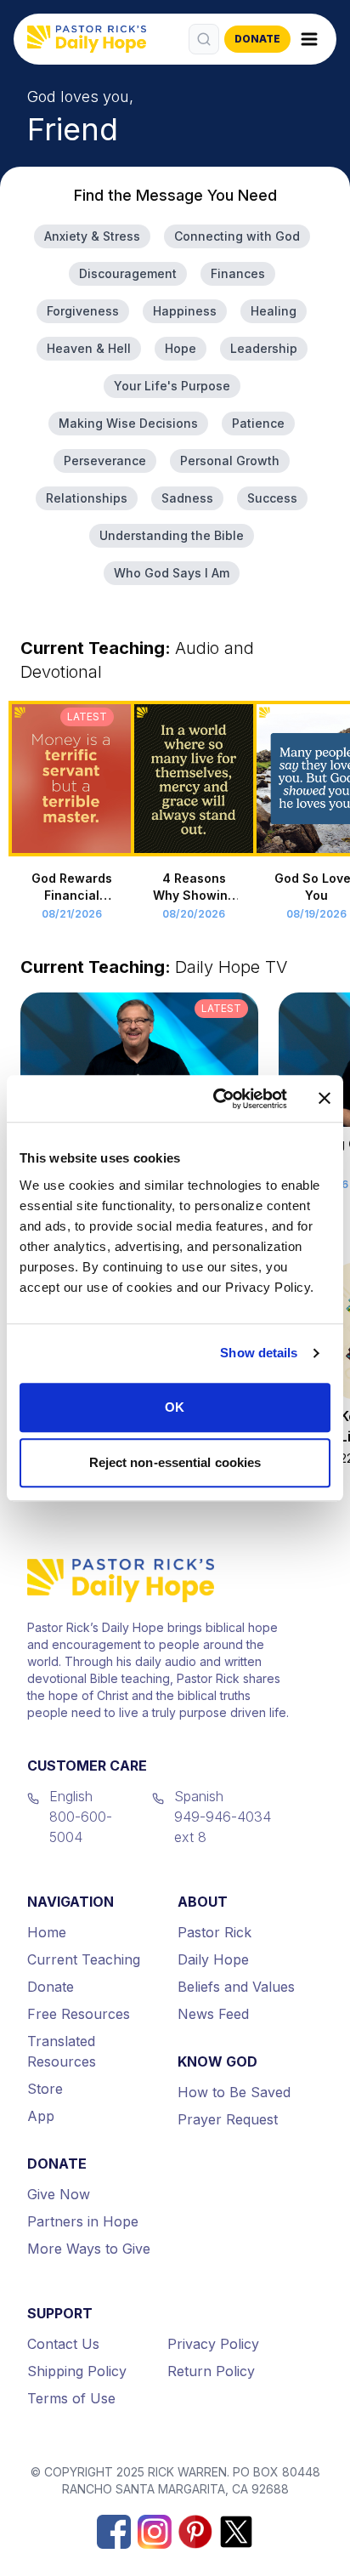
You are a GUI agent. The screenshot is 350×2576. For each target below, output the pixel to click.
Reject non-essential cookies (175, 1462)
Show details (259, 1353)
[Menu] (309, 39)
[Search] (204, 39)
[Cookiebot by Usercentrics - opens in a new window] (217, 1099)
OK (175, 1407)
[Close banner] (325, 1099)
